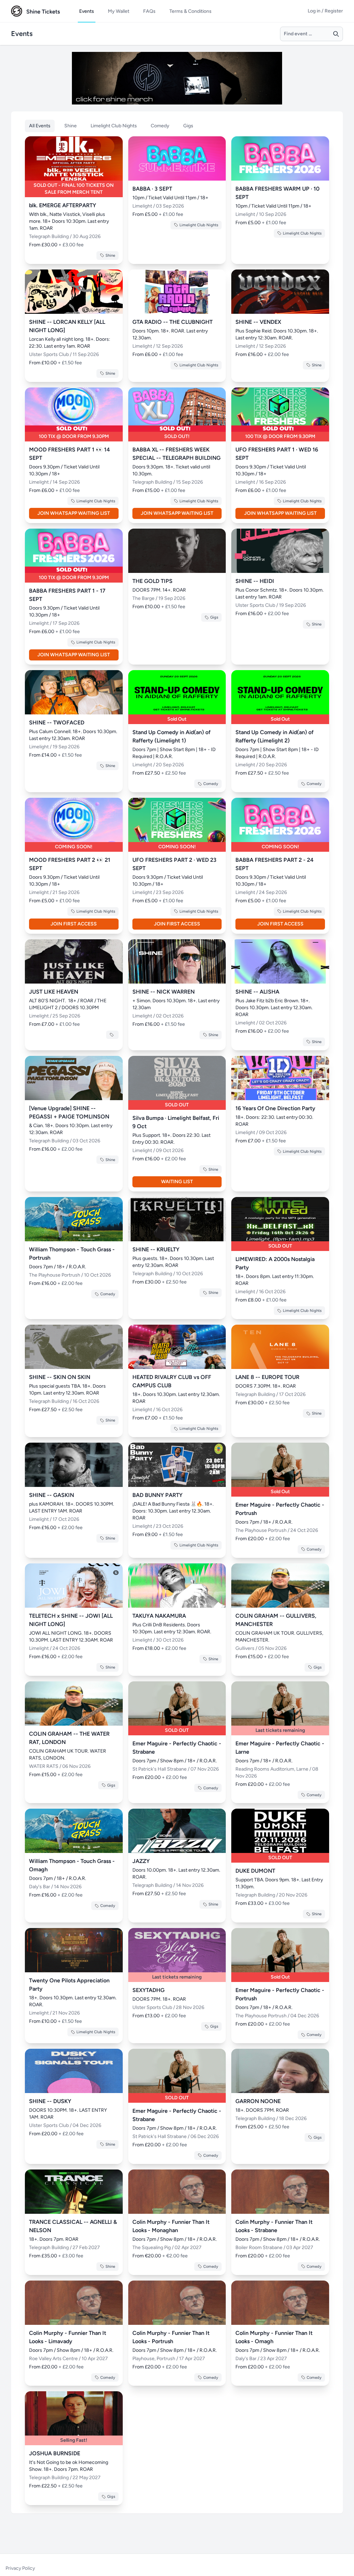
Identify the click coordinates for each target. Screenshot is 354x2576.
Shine (71, 126)
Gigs (188, 126)
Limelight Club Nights (114, 126)
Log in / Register (325, 11)
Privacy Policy (20, 2568)
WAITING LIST (177, 1182)
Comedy (160, 126)
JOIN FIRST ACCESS (74, 924)
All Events (40, 126)
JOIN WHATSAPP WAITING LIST (74, 513)
